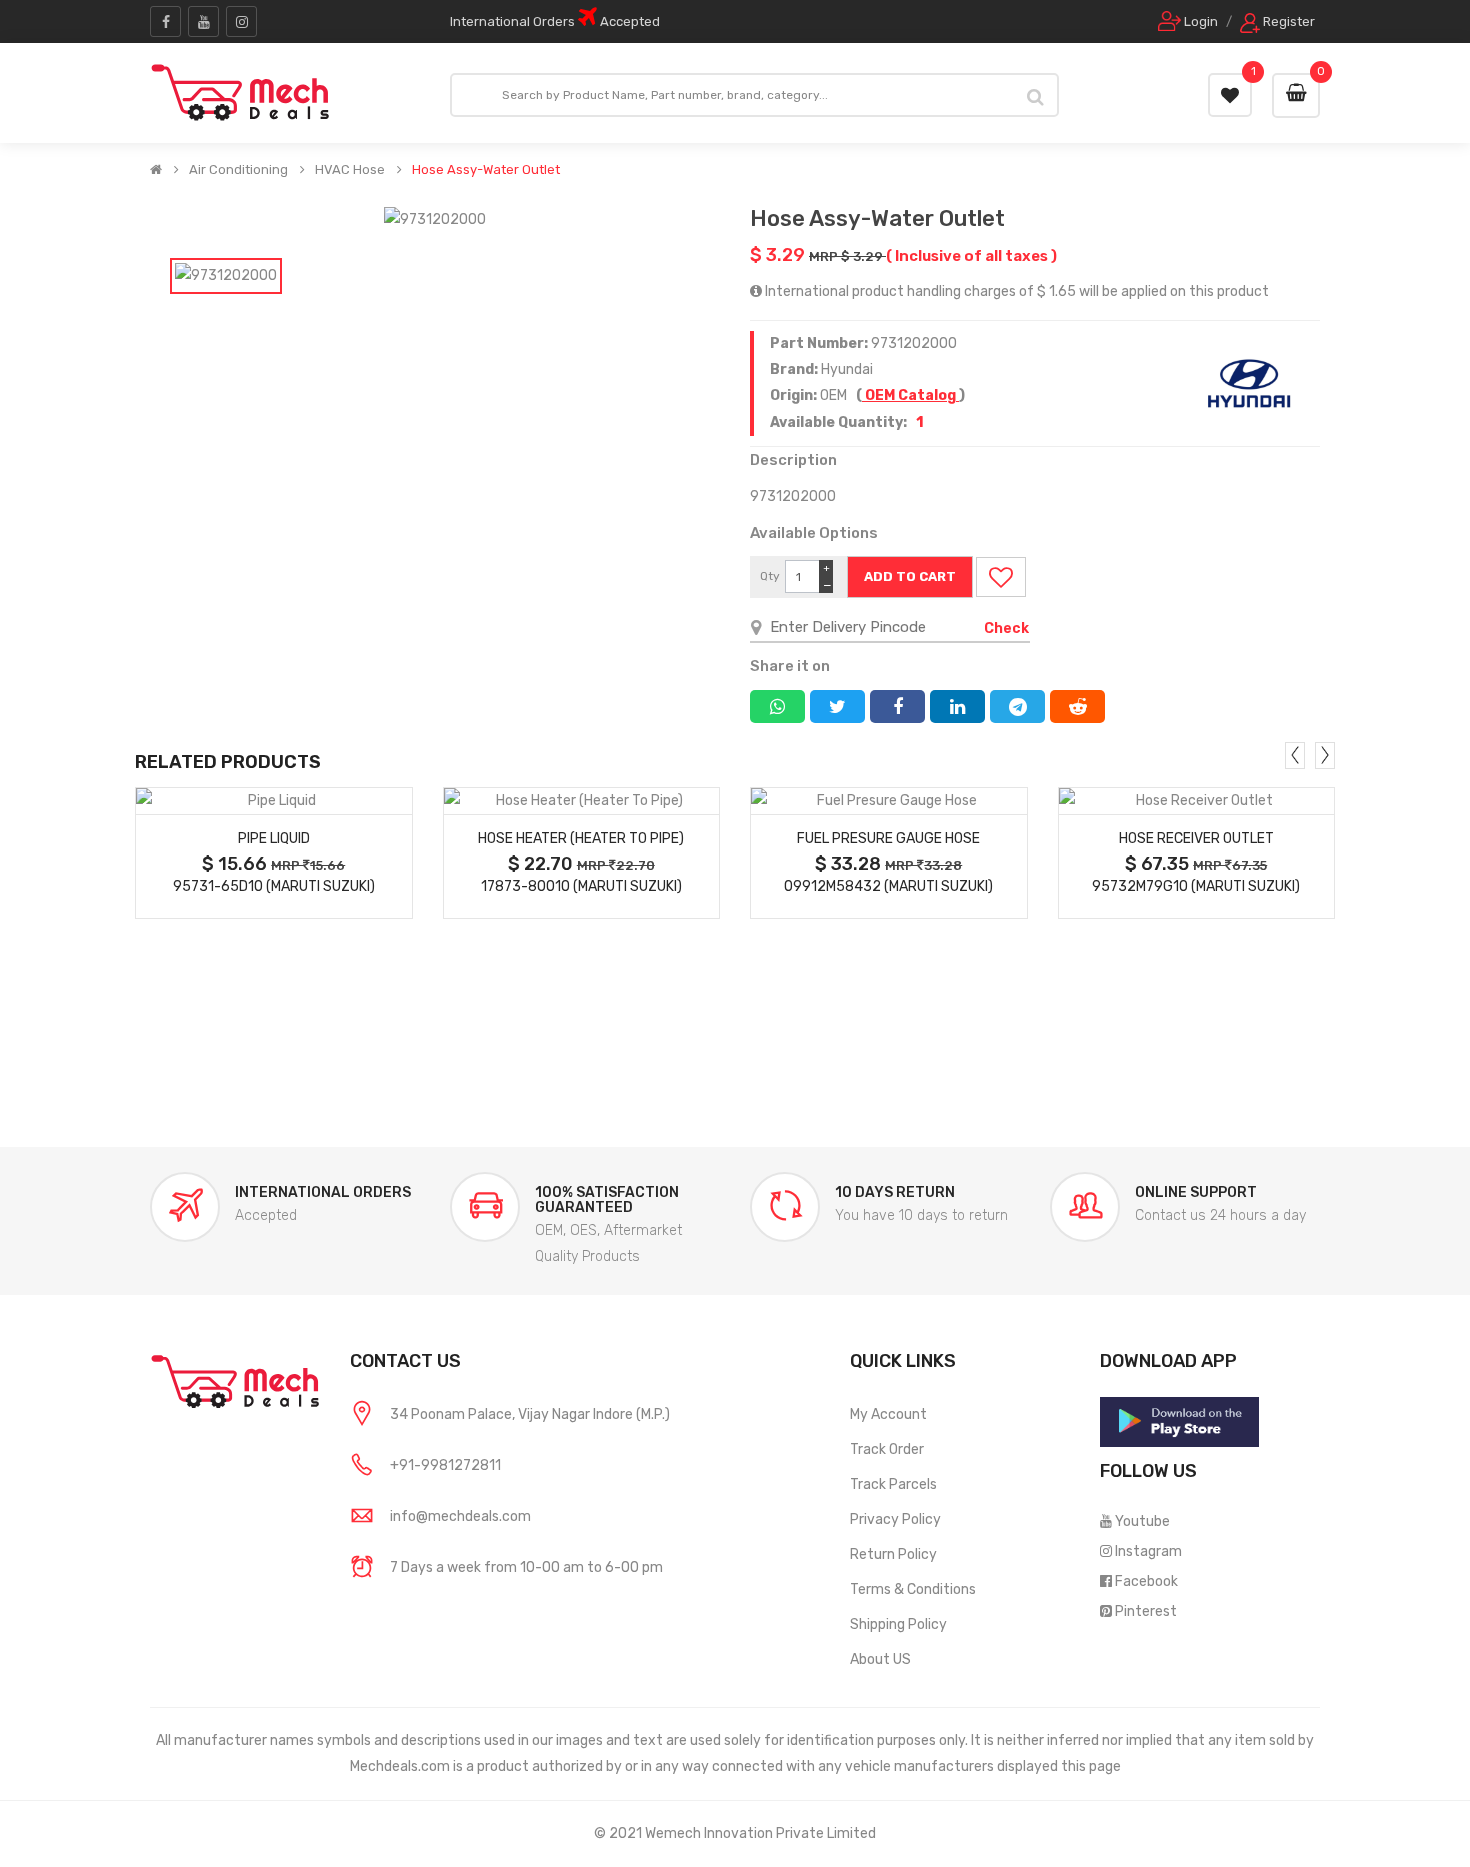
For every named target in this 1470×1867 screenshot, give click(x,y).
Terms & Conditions (913, 1589)
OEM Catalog (910, 395)
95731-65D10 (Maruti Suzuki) (274, 886)
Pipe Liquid (274, 838)
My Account (888, 1414)
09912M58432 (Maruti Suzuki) (888, 886)
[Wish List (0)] (1230, 95)
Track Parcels (893, 1484)
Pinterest (1146, 1611)
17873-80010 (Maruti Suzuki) (581, 886)
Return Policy (893, 1554)
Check (1006, 628)
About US (880, 1659)
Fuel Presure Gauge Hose (888, 838)
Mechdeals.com (400, 1766)
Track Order (887, 1449)
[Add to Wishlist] (1001, 577)
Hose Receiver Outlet (1196, 838)
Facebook (1146, 1581)
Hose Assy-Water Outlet (486, 170)
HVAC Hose (350, 170)
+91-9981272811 (445, 1465)
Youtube (1142, 1521)
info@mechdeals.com (460, 1516)
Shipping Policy (898, 1624)
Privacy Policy (895, 1519)
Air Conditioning (238, 170)
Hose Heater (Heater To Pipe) (581, 838)
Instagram (1148, 1551)
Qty (770, 576)
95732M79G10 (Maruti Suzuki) (1196, 886)
